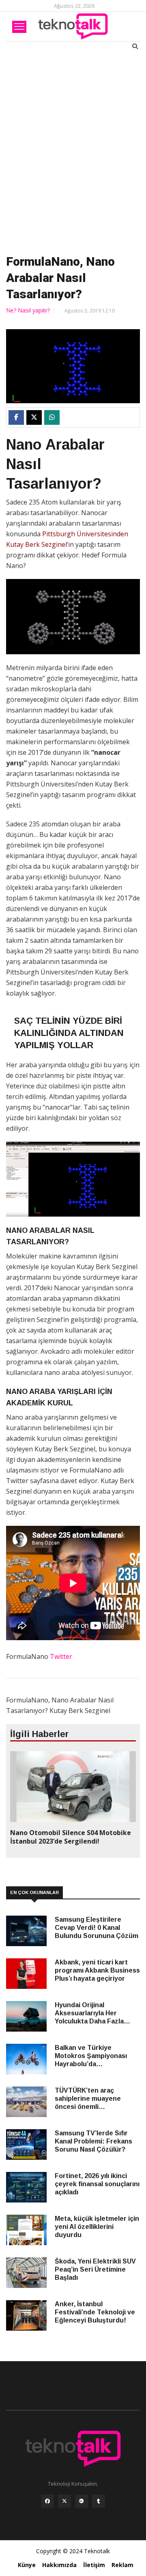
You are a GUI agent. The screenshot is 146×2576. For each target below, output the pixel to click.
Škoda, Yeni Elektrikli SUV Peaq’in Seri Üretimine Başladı (95, 2269)
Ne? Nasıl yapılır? (28, 310)
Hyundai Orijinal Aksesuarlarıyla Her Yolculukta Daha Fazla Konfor (89, 2013)
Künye (27, 2565)
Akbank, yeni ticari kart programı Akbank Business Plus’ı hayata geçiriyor (97, 1970)
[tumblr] (99, 2503)
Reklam (122, 2565)
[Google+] (82, 2503)
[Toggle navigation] (19, 27)
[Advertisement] (73, 151)
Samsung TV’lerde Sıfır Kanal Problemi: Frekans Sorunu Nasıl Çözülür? (93, 2141)
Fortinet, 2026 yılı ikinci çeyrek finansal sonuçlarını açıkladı (97, 2184)
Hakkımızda (59, 2565)
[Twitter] (64, 2503)
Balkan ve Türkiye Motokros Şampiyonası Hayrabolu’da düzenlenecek (91, 2056)
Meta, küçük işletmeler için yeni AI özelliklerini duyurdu (97, 2227)
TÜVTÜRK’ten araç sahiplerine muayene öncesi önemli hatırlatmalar (88, 2099)
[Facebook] (47, 2503)
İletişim (94, 2565)
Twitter (61, 1656)
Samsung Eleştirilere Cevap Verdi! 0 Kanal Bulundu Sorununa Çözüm (97, 1928)
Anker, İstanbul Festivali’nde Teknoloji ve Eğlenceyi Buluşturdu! (95, 2312)
